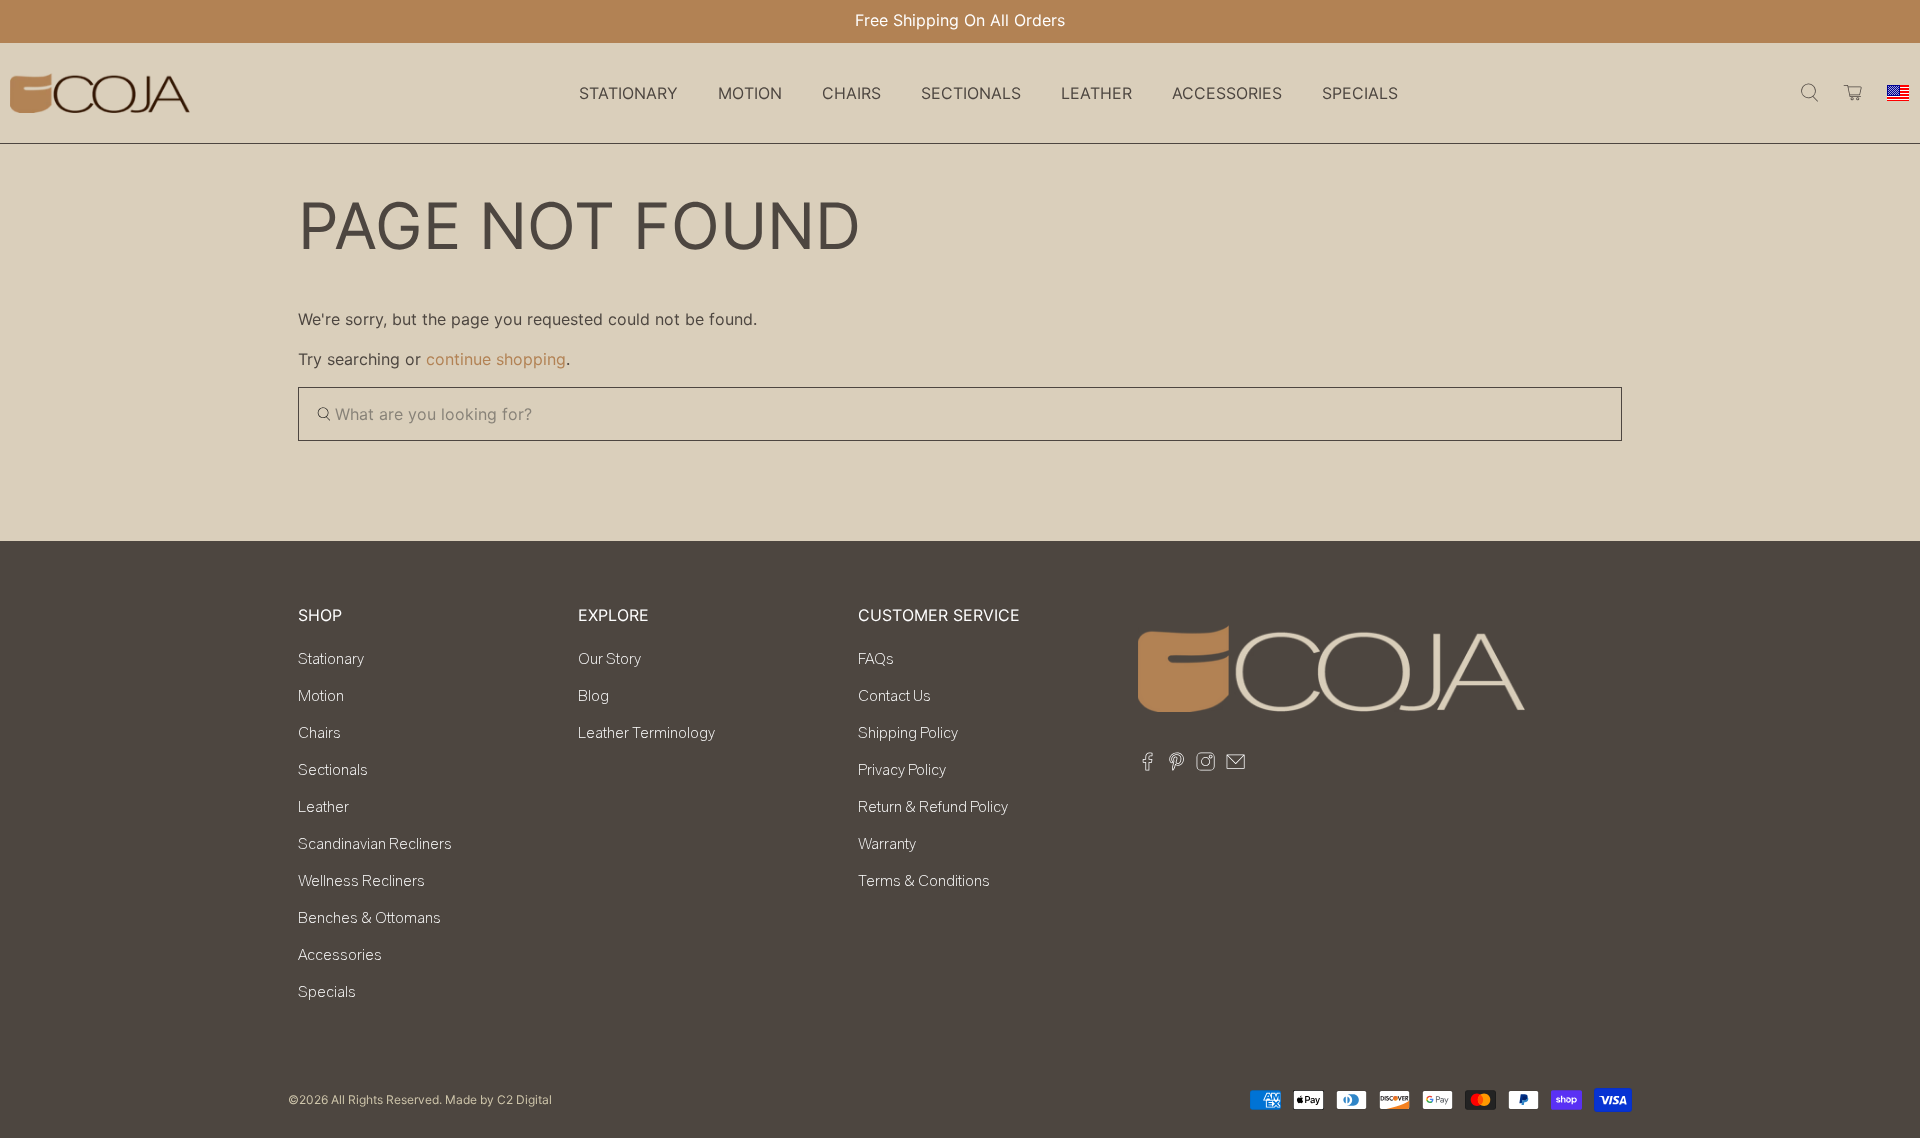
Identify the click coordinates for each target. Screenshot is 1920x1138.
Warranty (887, 844)
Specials (1360, 93)
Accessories (340, 955)
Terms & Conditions (924, 881)
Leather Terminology (646, 733)
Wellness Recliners (361, 881)
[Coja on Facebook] (1147, 765)
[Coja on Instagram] (1205, 765)
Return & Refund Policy (933, 807)
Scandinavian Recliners (375, 844)
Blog (593, 696)
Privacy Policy (902, 770)
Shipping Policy (908, 733)
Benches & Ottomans (369, 918)
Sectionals (333, 770)
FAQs (876, 659)
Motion (321, 696)
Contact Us (894, 696)
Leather (323, 807)
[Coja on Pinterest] (1176, 765)
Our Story (609, 659)
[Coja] (100, 93)
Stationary (331, 659)
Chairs (319, 733)
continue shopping (496, 359)
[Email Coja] (1235, 765)
